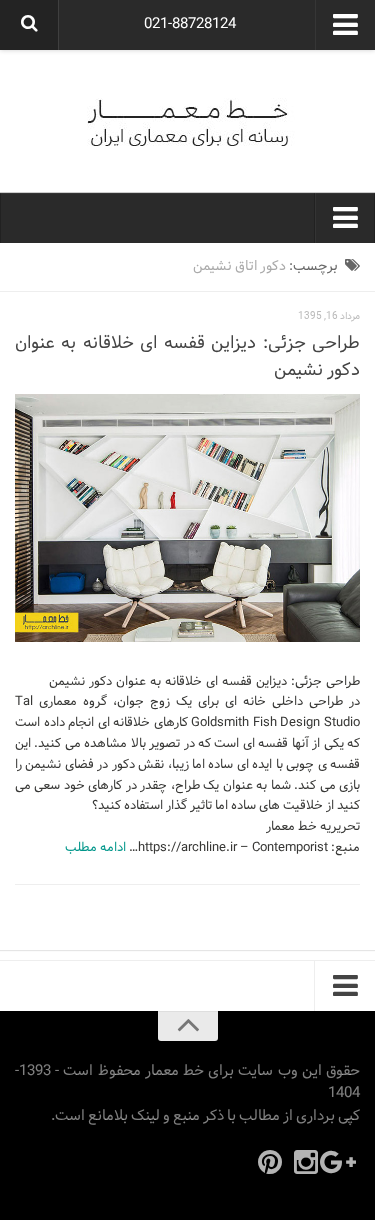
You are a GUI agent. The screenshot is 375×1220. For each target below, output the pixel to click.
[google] (342, 1162)
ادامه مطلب (95, 848)
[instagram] (306, 1162)
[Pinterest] (270, 1162)
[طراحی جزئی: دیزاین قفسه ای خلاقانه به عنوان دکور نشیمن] (187, 518)
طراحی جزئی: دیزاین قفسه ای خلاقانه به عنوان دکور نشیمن (187, 357)
